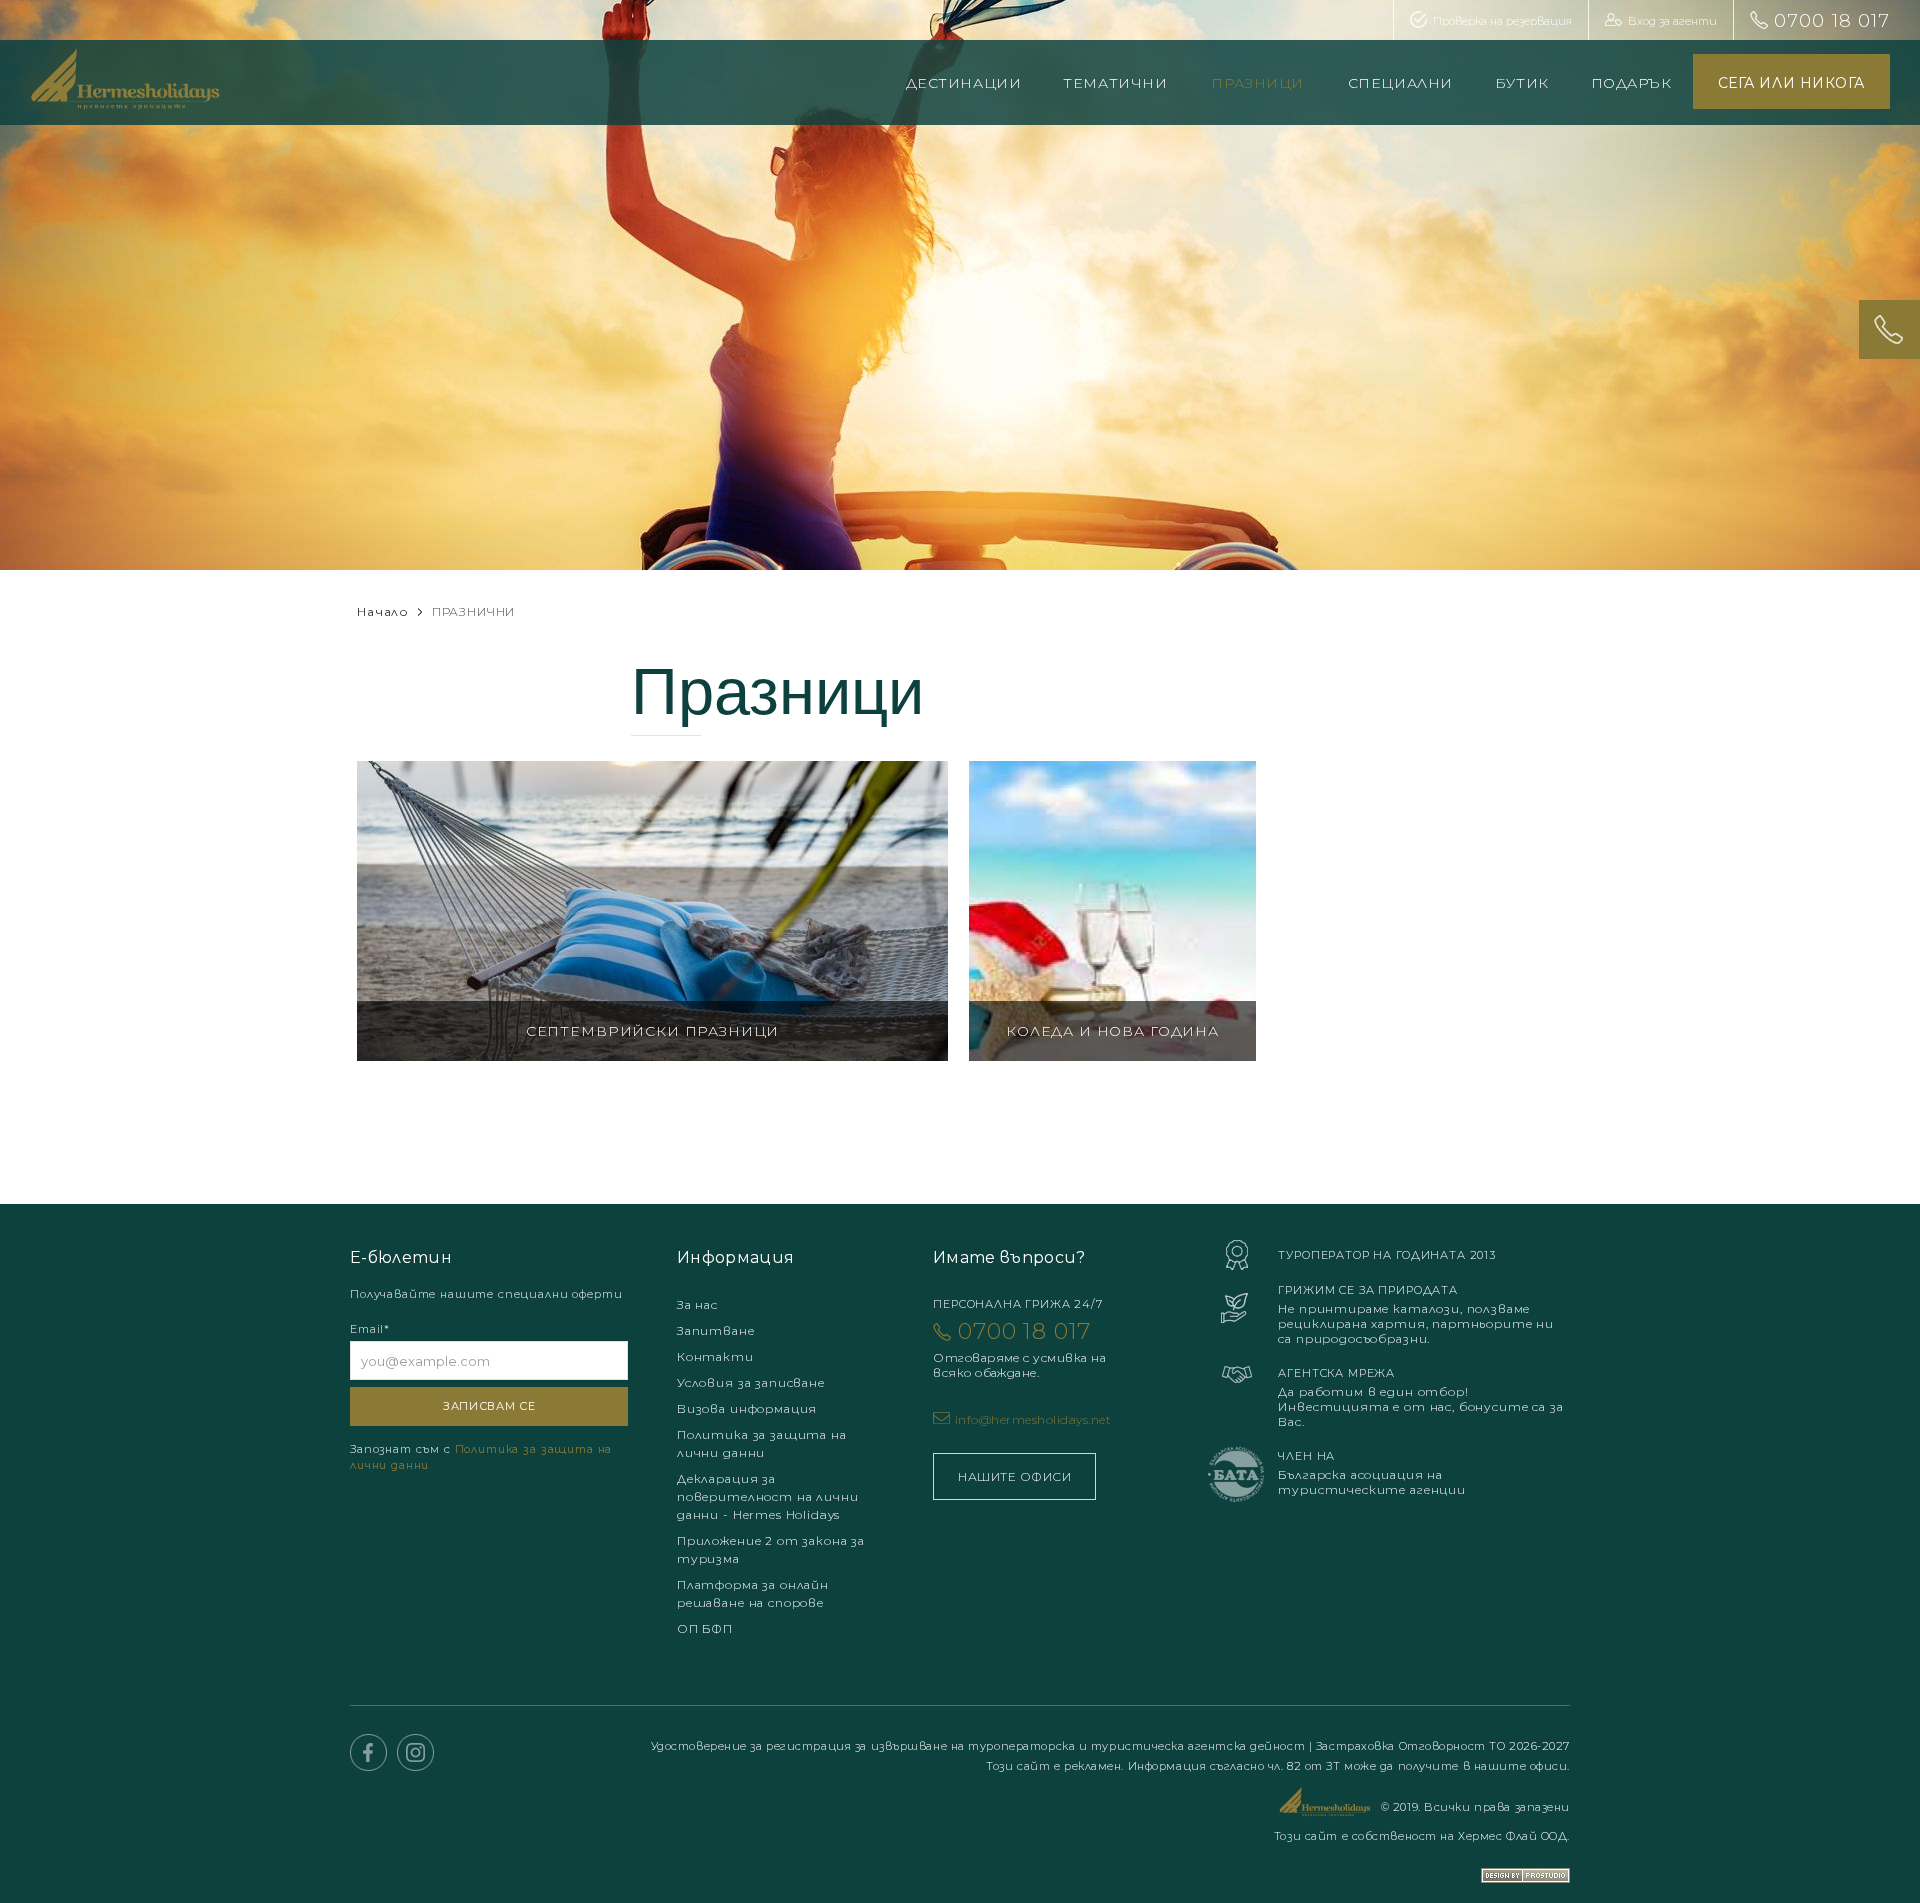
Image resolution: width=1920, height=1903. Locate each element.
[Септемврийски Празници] (652, 911)
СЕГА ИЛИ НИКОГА (1791, 83)
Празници (1257, 83)
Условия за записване (751, 1382)
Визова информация (747, 1408)
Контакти (715, 1356)
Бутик (1522, 83)
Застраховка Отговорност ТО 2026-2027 (1443, 1746)
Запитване (716, 1330)
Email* (370, 1329)
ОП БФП (705, 1628)
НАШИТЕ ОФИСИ (1014, 1476)
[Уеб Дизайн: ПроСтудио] (1525, 1862)
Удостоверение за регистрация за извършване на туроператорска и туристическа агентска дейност (980, 1746)
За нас (697, 1304)
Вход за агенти (1672, 21)
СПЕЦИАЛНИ (1400, 83)
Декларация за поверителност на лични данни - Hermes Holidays (767, 1496)
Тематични (1115, 83)
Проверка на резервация (1502, 21)
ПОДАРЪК (1631, 83)
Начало (383, 611)
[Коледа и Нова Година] (1112, 911)
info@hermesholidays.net (1033, 1419)
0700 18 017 (1832, 21)
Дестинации (964, 83)
